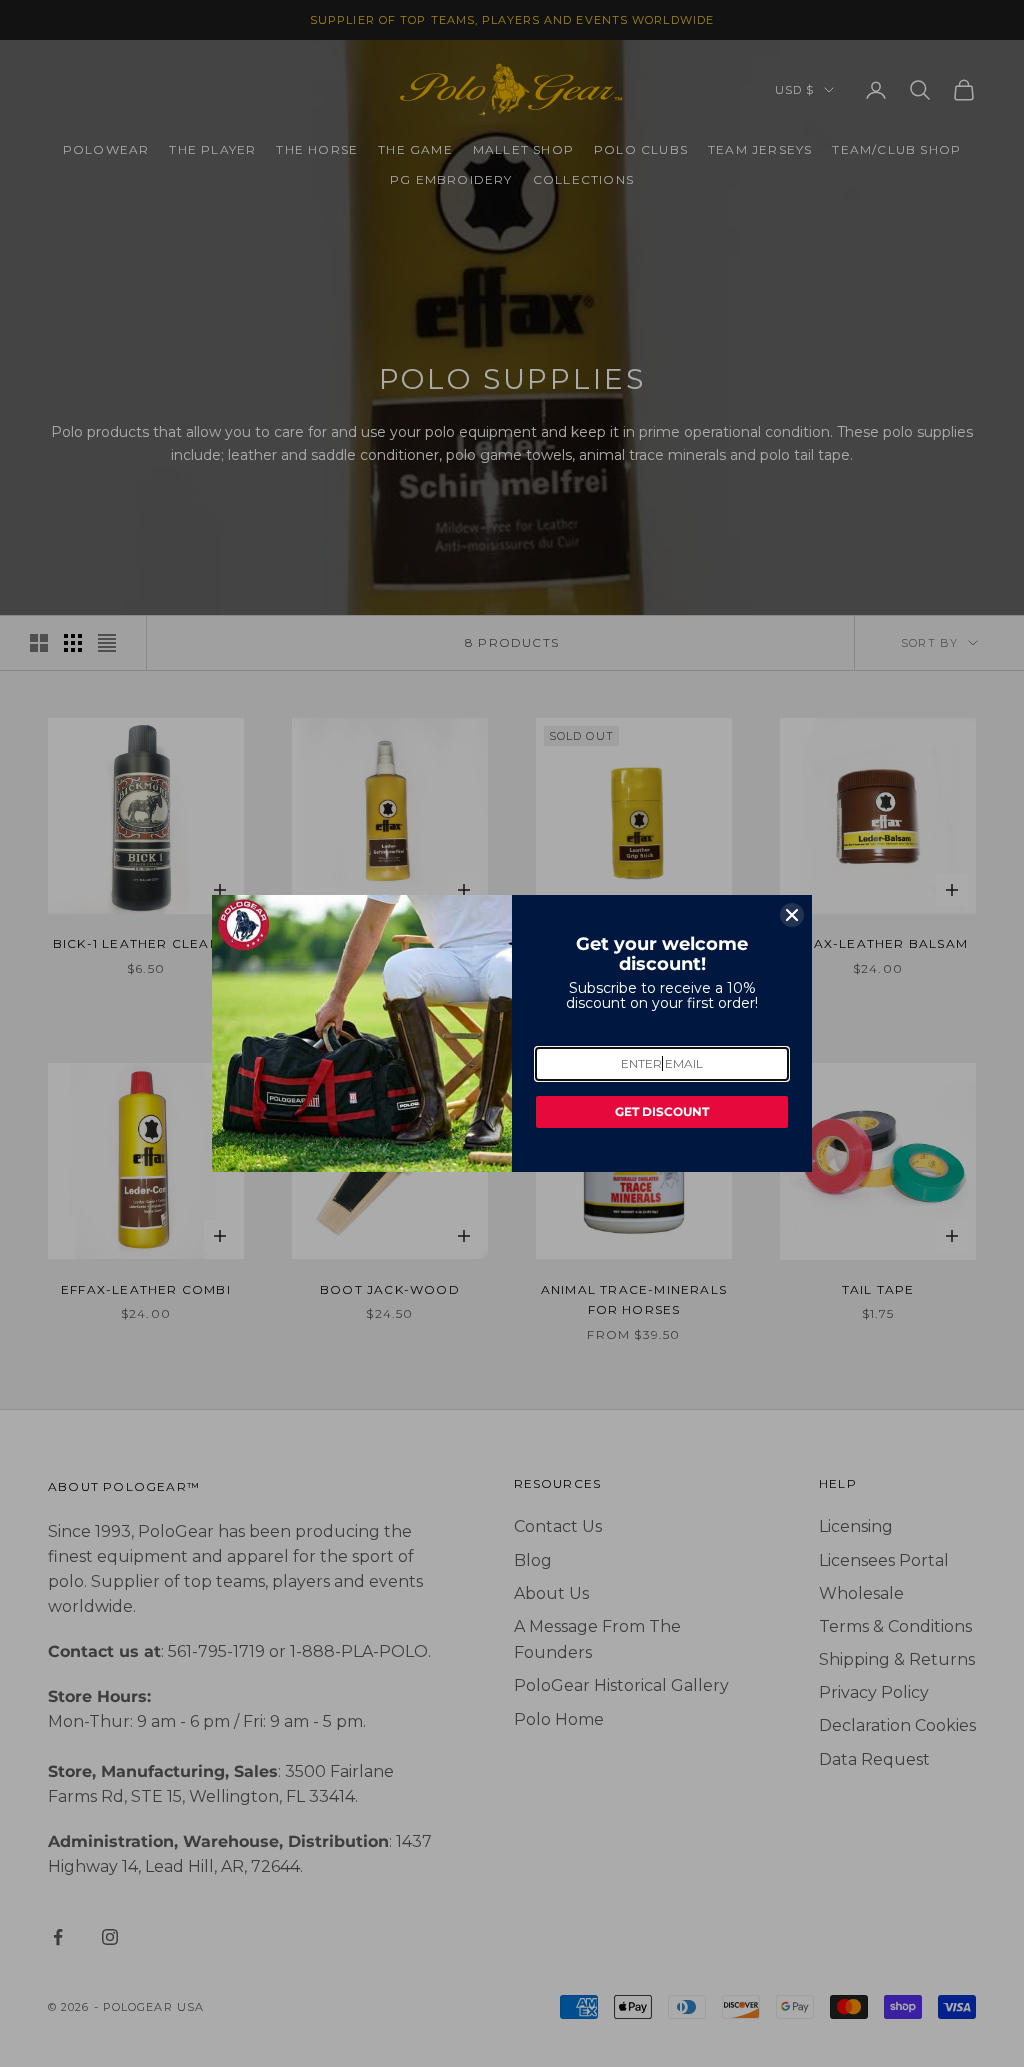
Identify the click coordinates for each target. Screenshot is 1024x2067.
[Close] (792, 915)
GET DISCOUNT (662, 1111)
